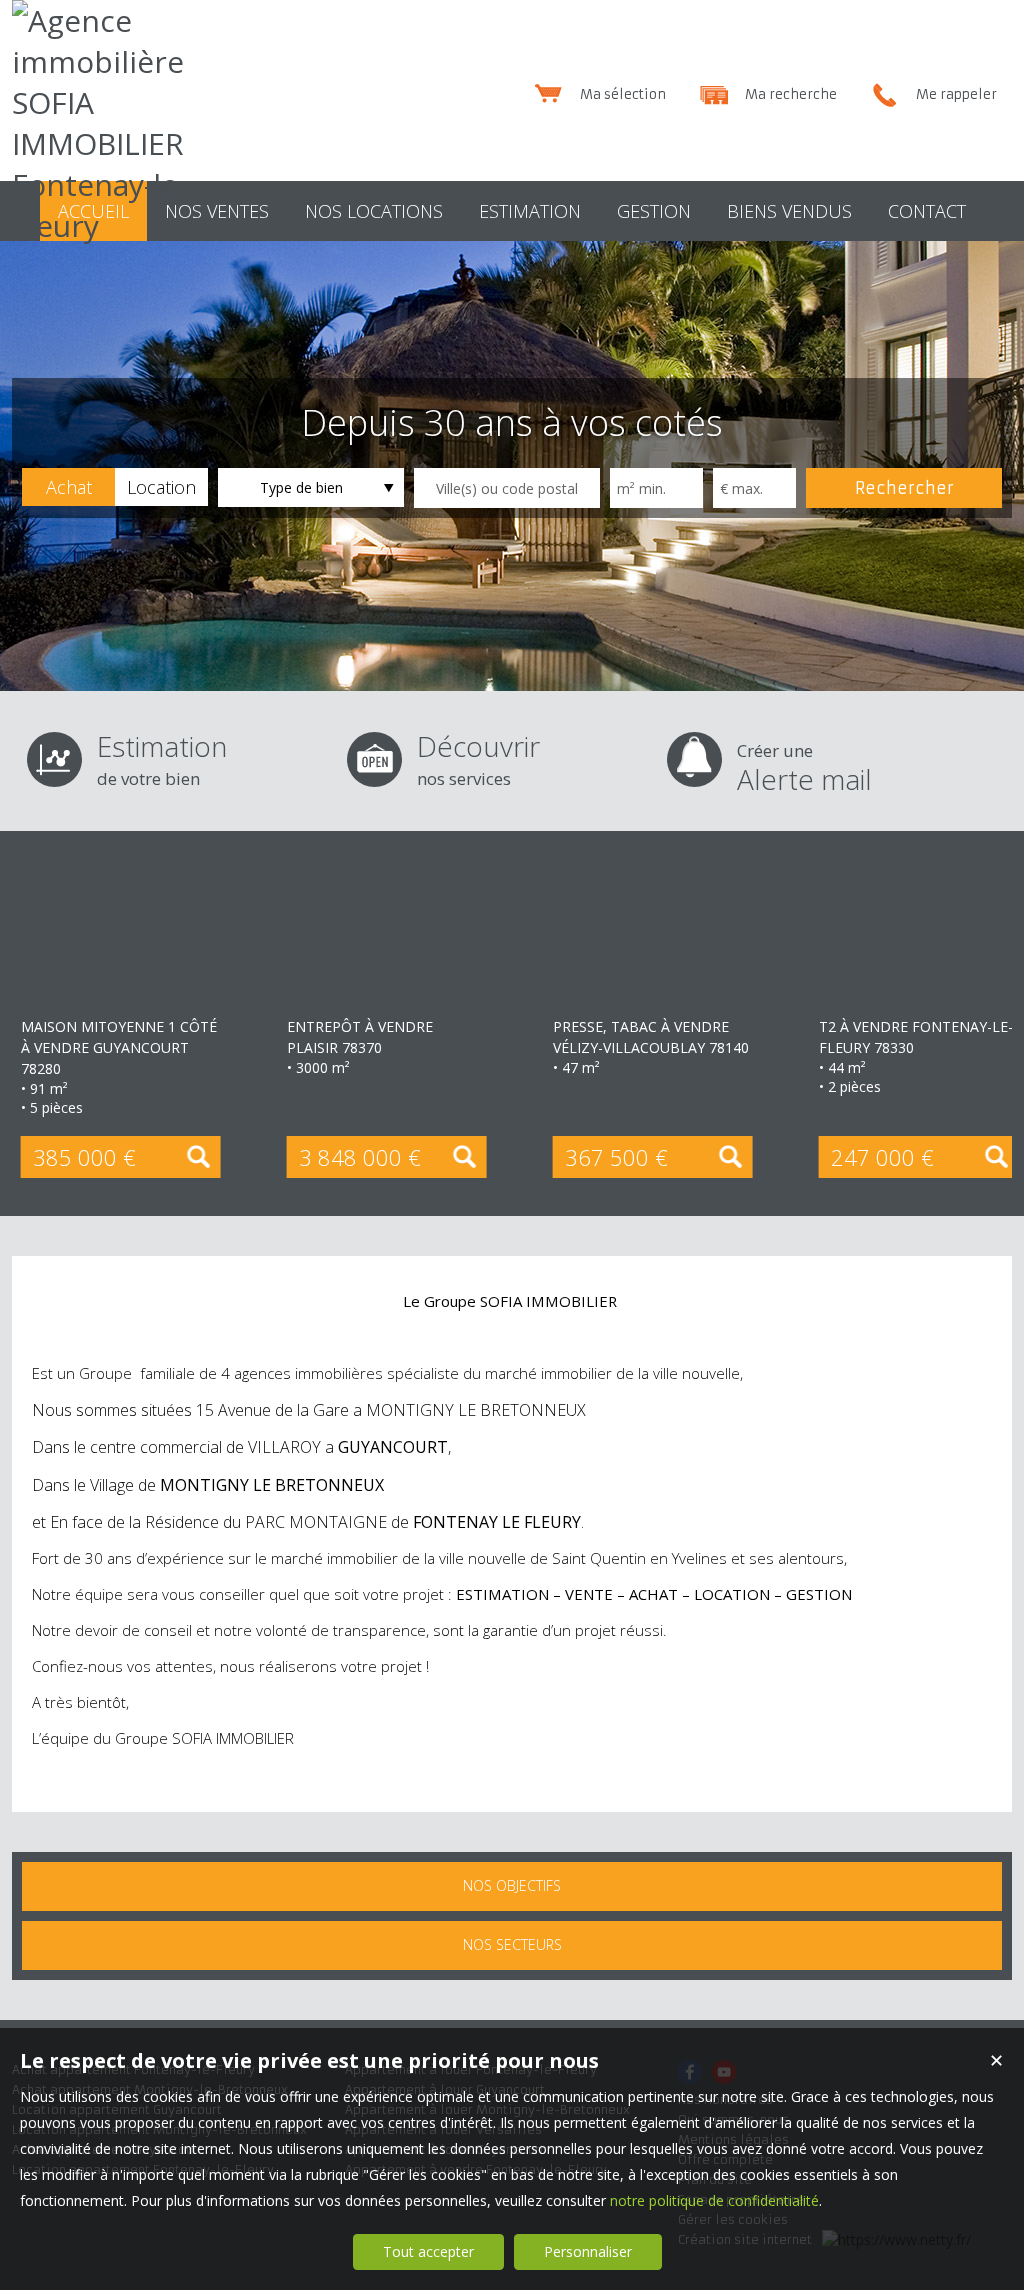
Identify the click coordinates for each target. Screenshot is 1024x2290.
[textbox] (507, 488)
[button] (68, 487)
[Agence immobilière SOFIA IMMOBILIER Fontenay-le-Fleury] (107, 225)
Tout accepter (428, 2251)
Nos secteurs (512, 1944)
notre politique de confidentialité (714, 2200)
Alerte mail (804, 768)
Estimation (162, 758)
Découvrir (478, 758)
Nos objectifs (512, 1885)
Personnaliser (588, 2251)
